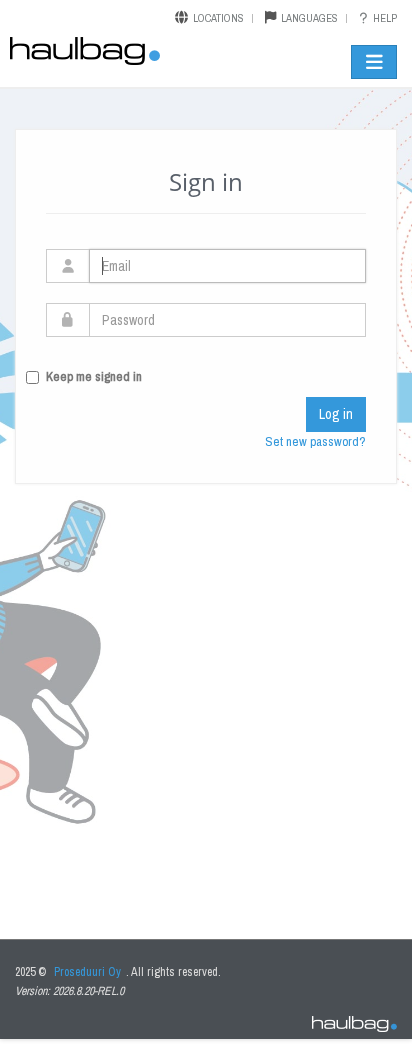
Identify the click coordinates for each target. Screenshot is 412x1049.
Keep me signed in (94, 376)
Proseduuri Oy (87, 972)
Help (383, 18)
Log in (336, 414)
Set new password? (315, 441)
